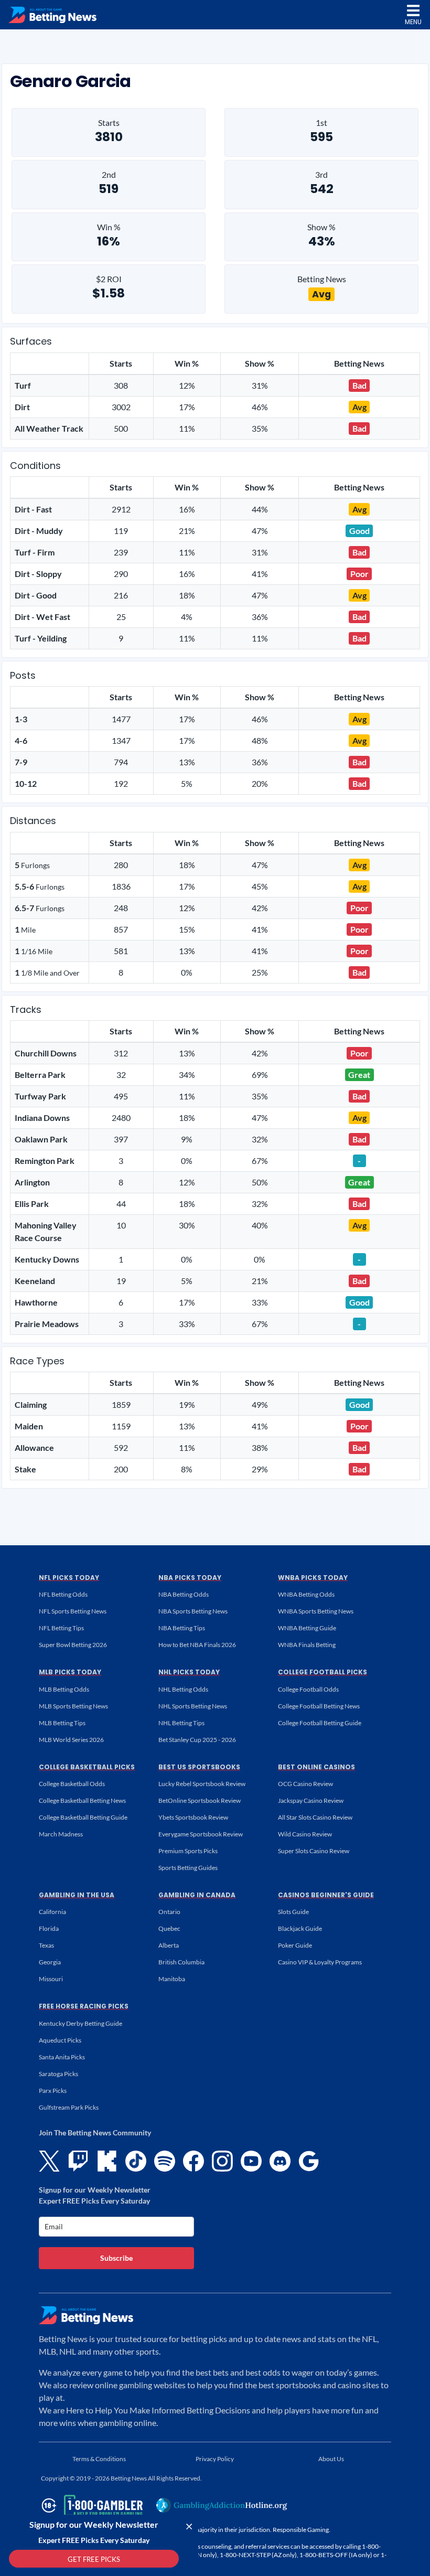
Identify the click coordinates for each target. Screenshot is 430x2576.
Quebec (169, 1928)
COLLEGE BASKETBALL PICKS (87, 1767)
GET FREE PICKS (94, 2559)
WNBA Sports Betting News (316, 1611)
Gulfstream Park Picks (69, 2107)
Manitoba (172, 1979)
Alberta (169, 1945)
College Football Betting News (319, 1706)
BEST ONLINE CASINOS (316, 1767)
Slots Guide (293, 1912)
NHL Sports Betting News (193, 1706)
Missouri (51, 1979)
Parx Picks (53, 2091)
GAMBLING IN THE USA (77, 1895)
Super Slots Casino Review (314, 1851)
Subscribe (116, 2258)
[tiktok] (136, 2161)
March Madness (61, 1834)
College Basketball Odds (72, 1784)
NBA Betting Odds (184, 1594)
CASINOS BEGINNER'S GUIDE (326, 1895)
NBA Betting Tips (182, 1628)
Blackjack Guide (300, 1928)
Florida (49, 1928)
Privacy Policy (215, 2459)
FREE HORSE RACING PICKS (84, 2006)
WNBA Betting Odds (306, 1594)
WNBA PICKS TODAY (313, 1578)
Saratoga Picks (58, 2074)
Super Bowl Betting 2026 (73, 1645)
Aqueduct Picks (60, 2040)
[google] (309, 2161)
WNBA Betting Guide (307, 1628)
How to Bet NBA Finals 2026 (197, 1645)
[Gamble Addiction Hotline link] (222, 2505)
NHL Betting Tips (181, 1723)
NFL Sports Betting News (73, 1611)
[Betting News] (52, 15)
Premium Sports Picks (188, 1851)
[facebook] (193, 2161)
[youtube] (251, 2161)
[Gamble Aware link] (90, 2505)
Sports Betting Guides (188, 1868)
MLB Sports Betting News (73, 1706)
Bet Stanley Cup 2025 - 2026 (197, 1740)
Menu (413, 22)
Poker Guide (295, 1945)
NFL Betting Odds (63, 1594)
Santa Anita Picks (62, 2057)
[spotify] (165, 2161)
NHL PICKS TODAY (189, 1672)
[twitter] (49, 2161)
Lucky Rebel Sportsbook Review (202, 1784)
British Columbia (181, 1962)
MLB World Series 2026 (71, 1740)
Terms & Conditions (99, 2459)
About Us (331, 2459)
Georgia (50, 1962)
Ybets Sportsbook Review (193, 1817)
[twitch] (78, 2161)
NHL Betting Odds (183, 1689)
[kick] (107, 2161)
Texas (46, 1945)
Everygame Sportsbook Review (201, 1834)
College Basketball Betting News (82, 1800)
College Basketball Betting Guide (83, 1817)
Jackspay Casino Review (311, 1800)
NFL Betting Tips (61, 1628)
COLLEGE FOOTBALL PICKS (322, 1672)
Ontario (169, 1912)
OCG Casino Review (305, 1784)
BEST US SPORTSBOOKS (199, 1767)
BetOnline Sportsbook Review (200, 1800)
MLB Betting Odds (64, 1689)
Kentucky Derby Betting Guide (80, 2023)
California (52, 1912)
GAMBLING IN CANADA (197, 1895)
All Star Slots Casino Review (315, 1817)
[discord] (280, 2161)
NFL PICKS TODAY (69, 1578)
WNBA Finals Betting (307, 1645)
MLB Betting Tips (62, 1723)
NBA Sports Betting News (193, 1611)
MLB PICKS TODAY (70, 1672)
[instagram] (222, 2161)
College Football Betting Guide (320, 1723)
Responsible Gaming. (302, 2530)
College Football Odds (308, 1689)
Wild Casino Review (305, 1834)
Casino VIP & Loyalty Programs (320, 1962)
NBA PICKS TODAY (190, 1578)
